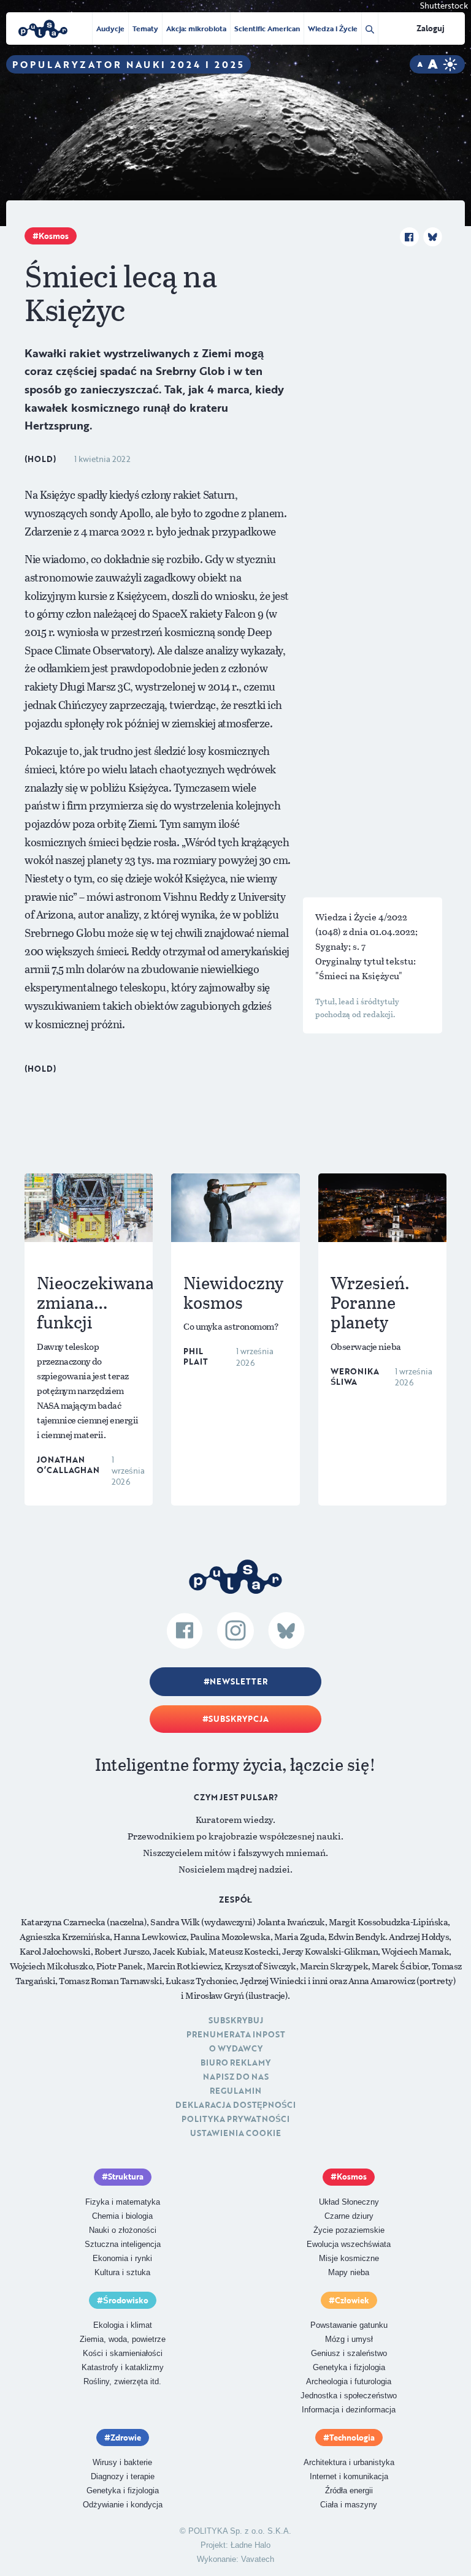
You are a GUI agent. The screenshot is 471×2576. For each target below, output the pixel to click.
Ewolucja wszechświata (349, 2244)
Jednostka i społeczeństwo (349, 2396)
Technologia (352, 2438)
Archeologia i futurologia (349, 2381)
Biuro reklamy (235, 2063)
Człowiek (352, 2300)
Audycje (110, 28)
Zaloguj (431, 28)
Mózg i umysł (349, 2339)
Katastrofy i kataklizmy (123, 2367)
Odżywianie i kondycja (123, 2505)
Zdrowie (126, 2438)
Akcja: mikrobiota (196, 28)
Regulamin (235, 2091)
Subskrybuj (236, 2020)
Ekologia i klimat (123, 2325)
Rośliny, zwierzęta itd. (122, 2381)
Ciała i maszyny (349, 2505)
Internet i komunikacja (349, 2476)
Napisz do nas (236, 2077)
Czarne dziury (349, 2216)
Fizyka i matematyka (123, 2202)
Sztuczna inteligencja (123, 2244)
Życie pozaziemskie (349, 2230)
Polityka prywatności (235, 2119)
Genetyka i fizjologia (349, 2367)
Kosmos (54, 236)
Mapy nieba (349, 2272)
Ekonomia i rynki (122, 2258)
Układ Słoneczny (349, 2202)
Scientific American (267, 28)
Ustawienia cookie (235, 2133)
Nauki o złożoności (123, 2230)
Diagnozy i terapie (123, 2476)
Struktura (126, 2176)
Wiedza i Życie (333, 28)
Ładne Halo (251, 2545)
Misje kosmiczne (349, 2258)
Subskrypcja (239, 1719)
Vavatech (258, 2559)
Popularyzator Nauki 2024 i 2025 (128, 64)
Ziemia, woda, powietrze (123, 2339)
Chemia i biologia (122, 2216)
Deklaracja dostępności (235, 2105)
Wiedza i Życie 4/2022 (361, 917)
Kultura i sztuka (122, 2272)
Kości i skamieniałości (123, 2353)
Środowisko (126, 2300)
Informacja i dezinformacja (349, 2410)
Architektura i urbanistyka (349, 2462)
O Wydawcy (236, 2048)
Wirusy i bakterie (122, 2462)
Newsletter (239, 1681)
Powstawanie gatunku (349, 2325)
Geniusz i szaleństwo (349, 2353)
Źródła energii (349, 2491)
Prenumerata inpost (236, 2034)
